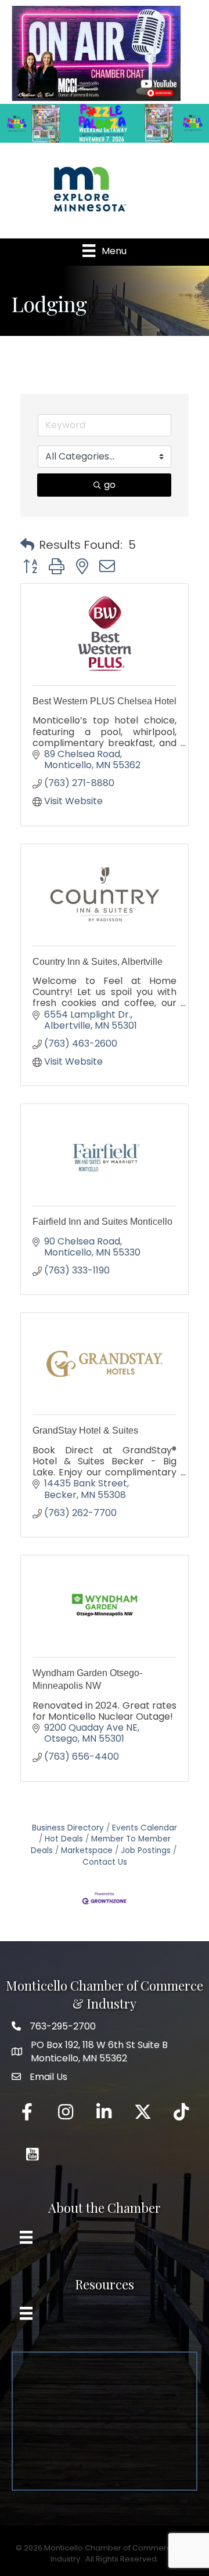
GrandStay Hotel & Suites (85, 1430)
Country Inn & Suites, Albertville (98, 962)
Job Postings (146, 1850)
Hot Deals (64, 1839)
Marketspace (87, 1850)
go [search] (110, 485)
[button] (27, 545)
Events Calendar (145, 1828)
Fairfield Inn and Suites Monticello (102, 1222)
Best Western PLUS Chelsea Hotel (105, 701)
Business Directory (68, 1828)
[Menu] (26, 2237)
